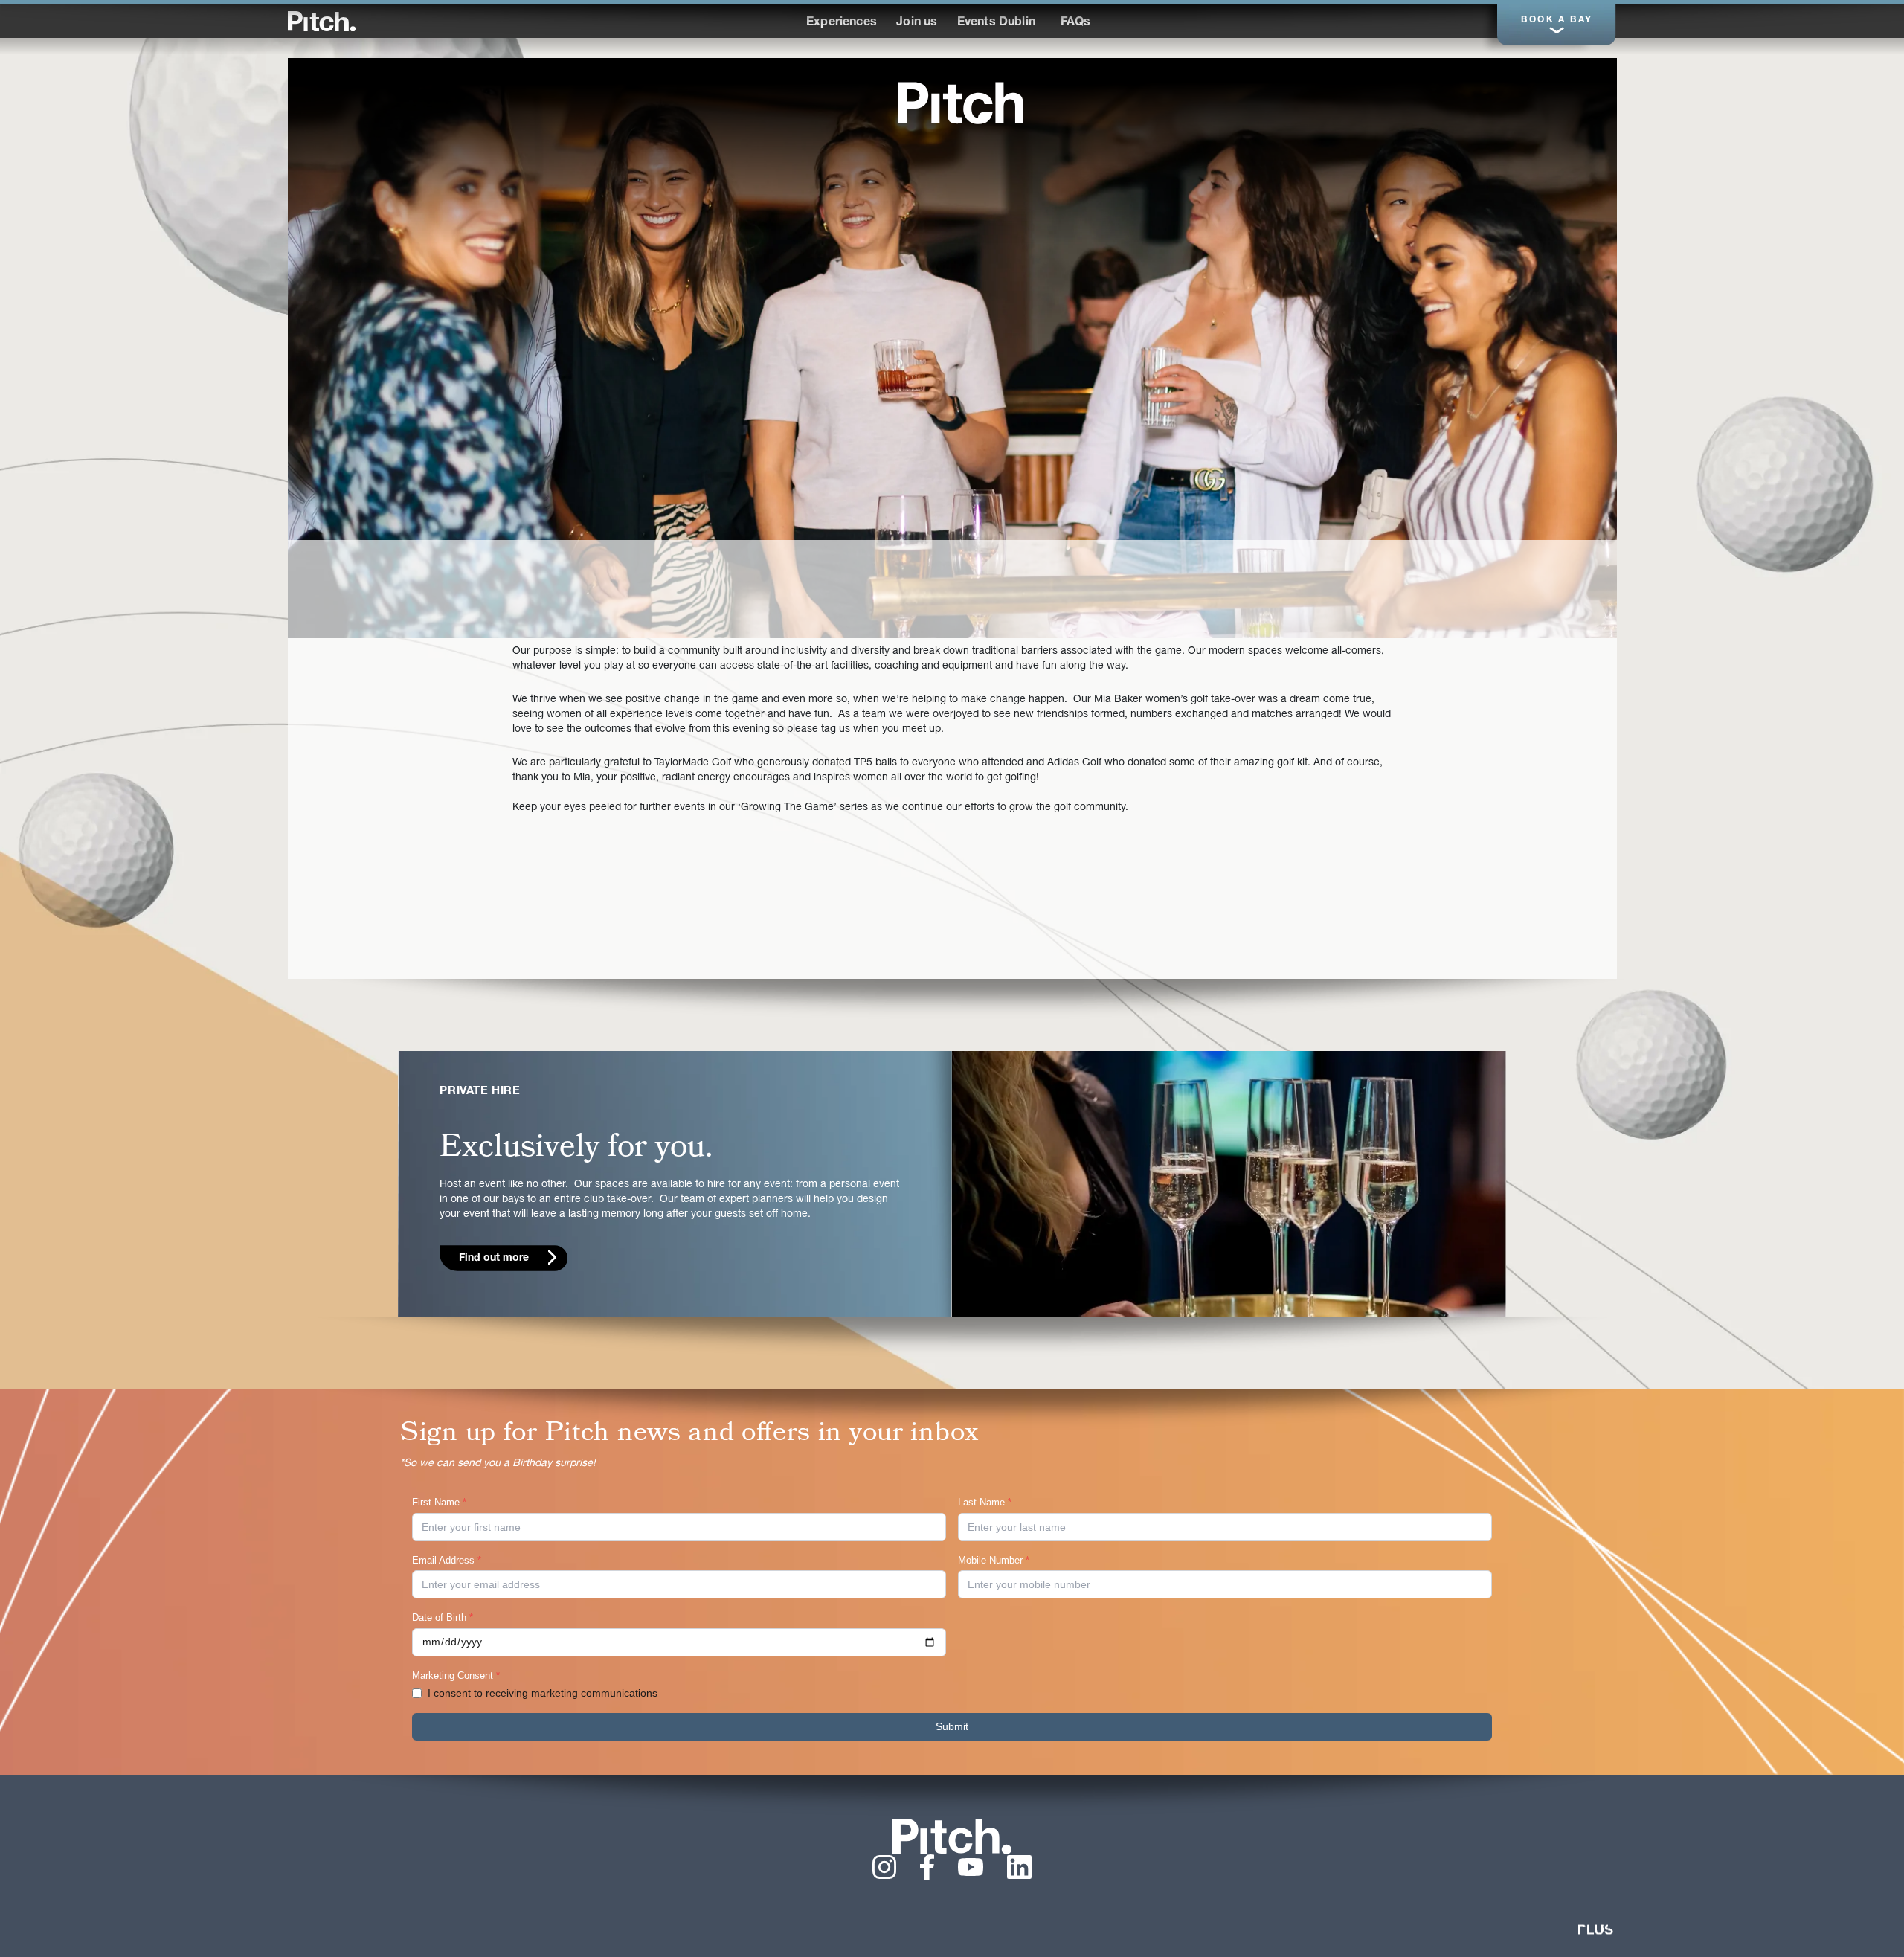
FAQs (1076, 22)
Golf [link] (1092, 763)
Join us (917, 22)
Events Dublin (996, 22)
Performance (1107, 21)
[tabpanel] (952, 348)
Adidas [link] (1063, 763)
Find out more (494, 1258)
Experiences (842, 22)
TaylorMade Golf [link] (693, 763)
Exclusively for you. (576, 1147)
